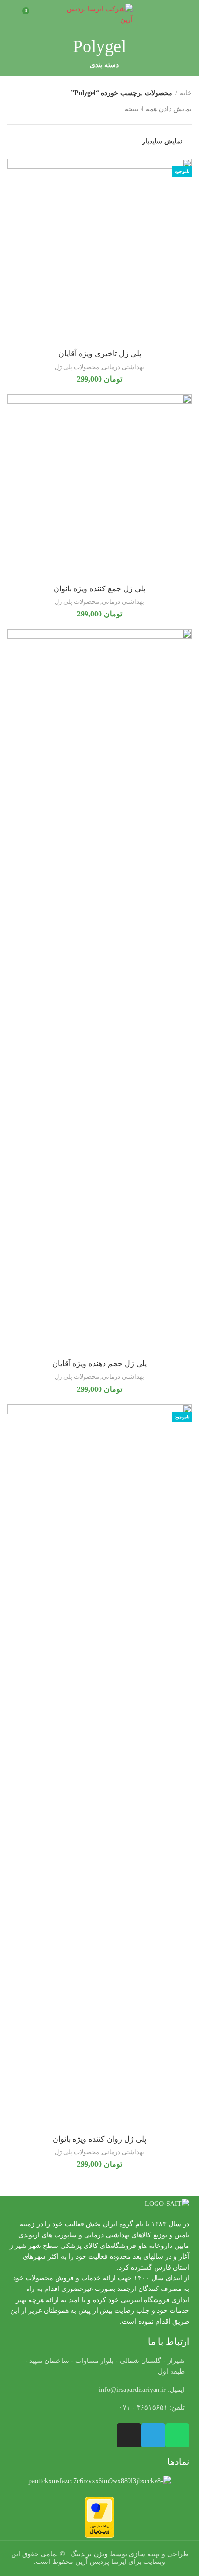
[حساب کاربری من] (11, 14)
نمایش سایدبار (162, 142)
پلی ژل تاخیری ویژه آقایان (100, 353)
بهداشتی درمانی (123, 367)
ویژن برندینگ (89, 2554)
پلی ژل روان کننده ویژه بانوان (99, 2139)
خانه (186, 93)
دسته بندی (104, 65)
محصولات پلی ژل (77, 367)
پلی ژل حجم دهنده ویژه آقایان (99, 1364)
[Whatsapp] (177, 2435)
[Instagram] (129, 2435)
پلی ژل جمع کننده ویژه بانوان (99, 589)
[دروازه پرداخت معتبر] (99, 2516)
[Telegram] (153, 2435)
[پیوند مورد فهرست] (99, 2390)
